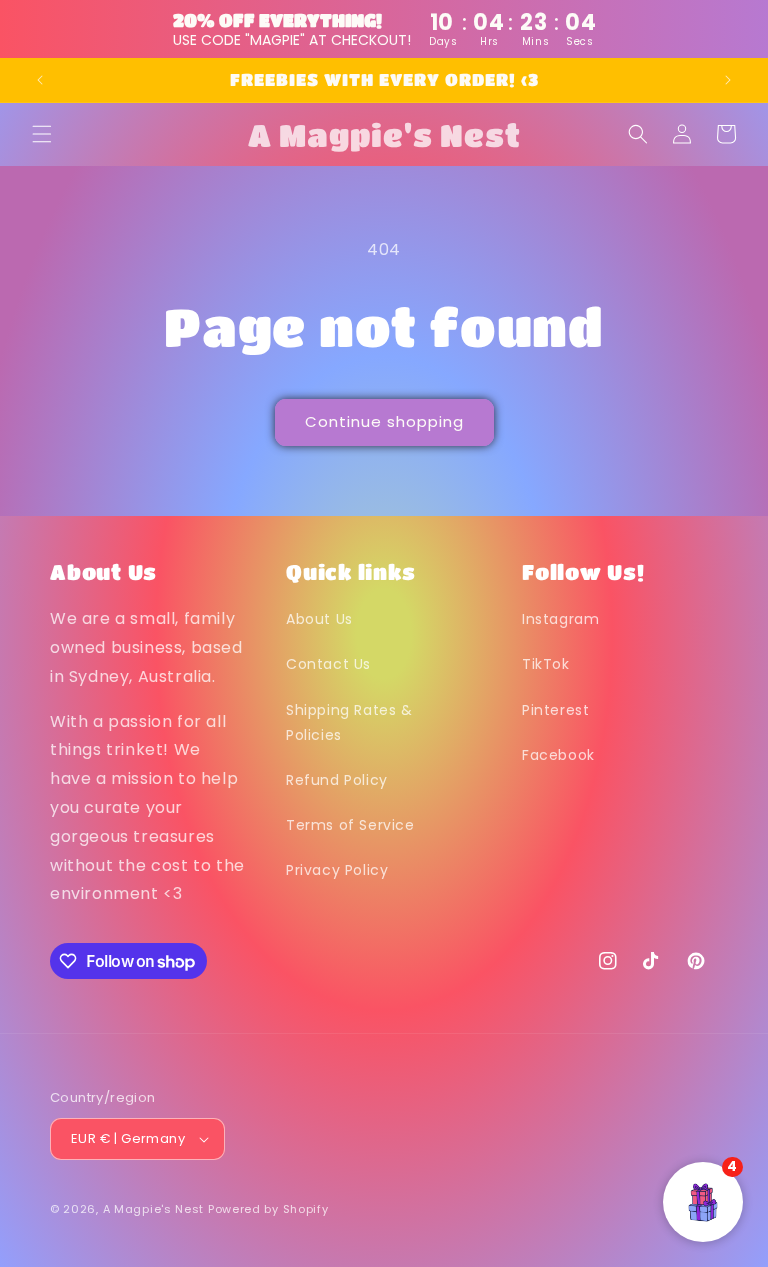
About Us (319, 619)
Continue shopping (384, 421)
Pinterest (555, 710)
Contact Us (328, 664)
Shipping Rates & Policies (349, 722)
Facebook (558, 755)
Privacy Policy (337, 870)
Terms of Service (350, 825)
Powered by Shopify (268, 1209)
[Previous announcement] (40, 80)
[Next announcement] (728, 80)
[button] (42, 134)
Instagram (560, 619)
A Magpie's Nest (154, 1209)
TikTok (546, 664)
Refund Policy (337, 780)
